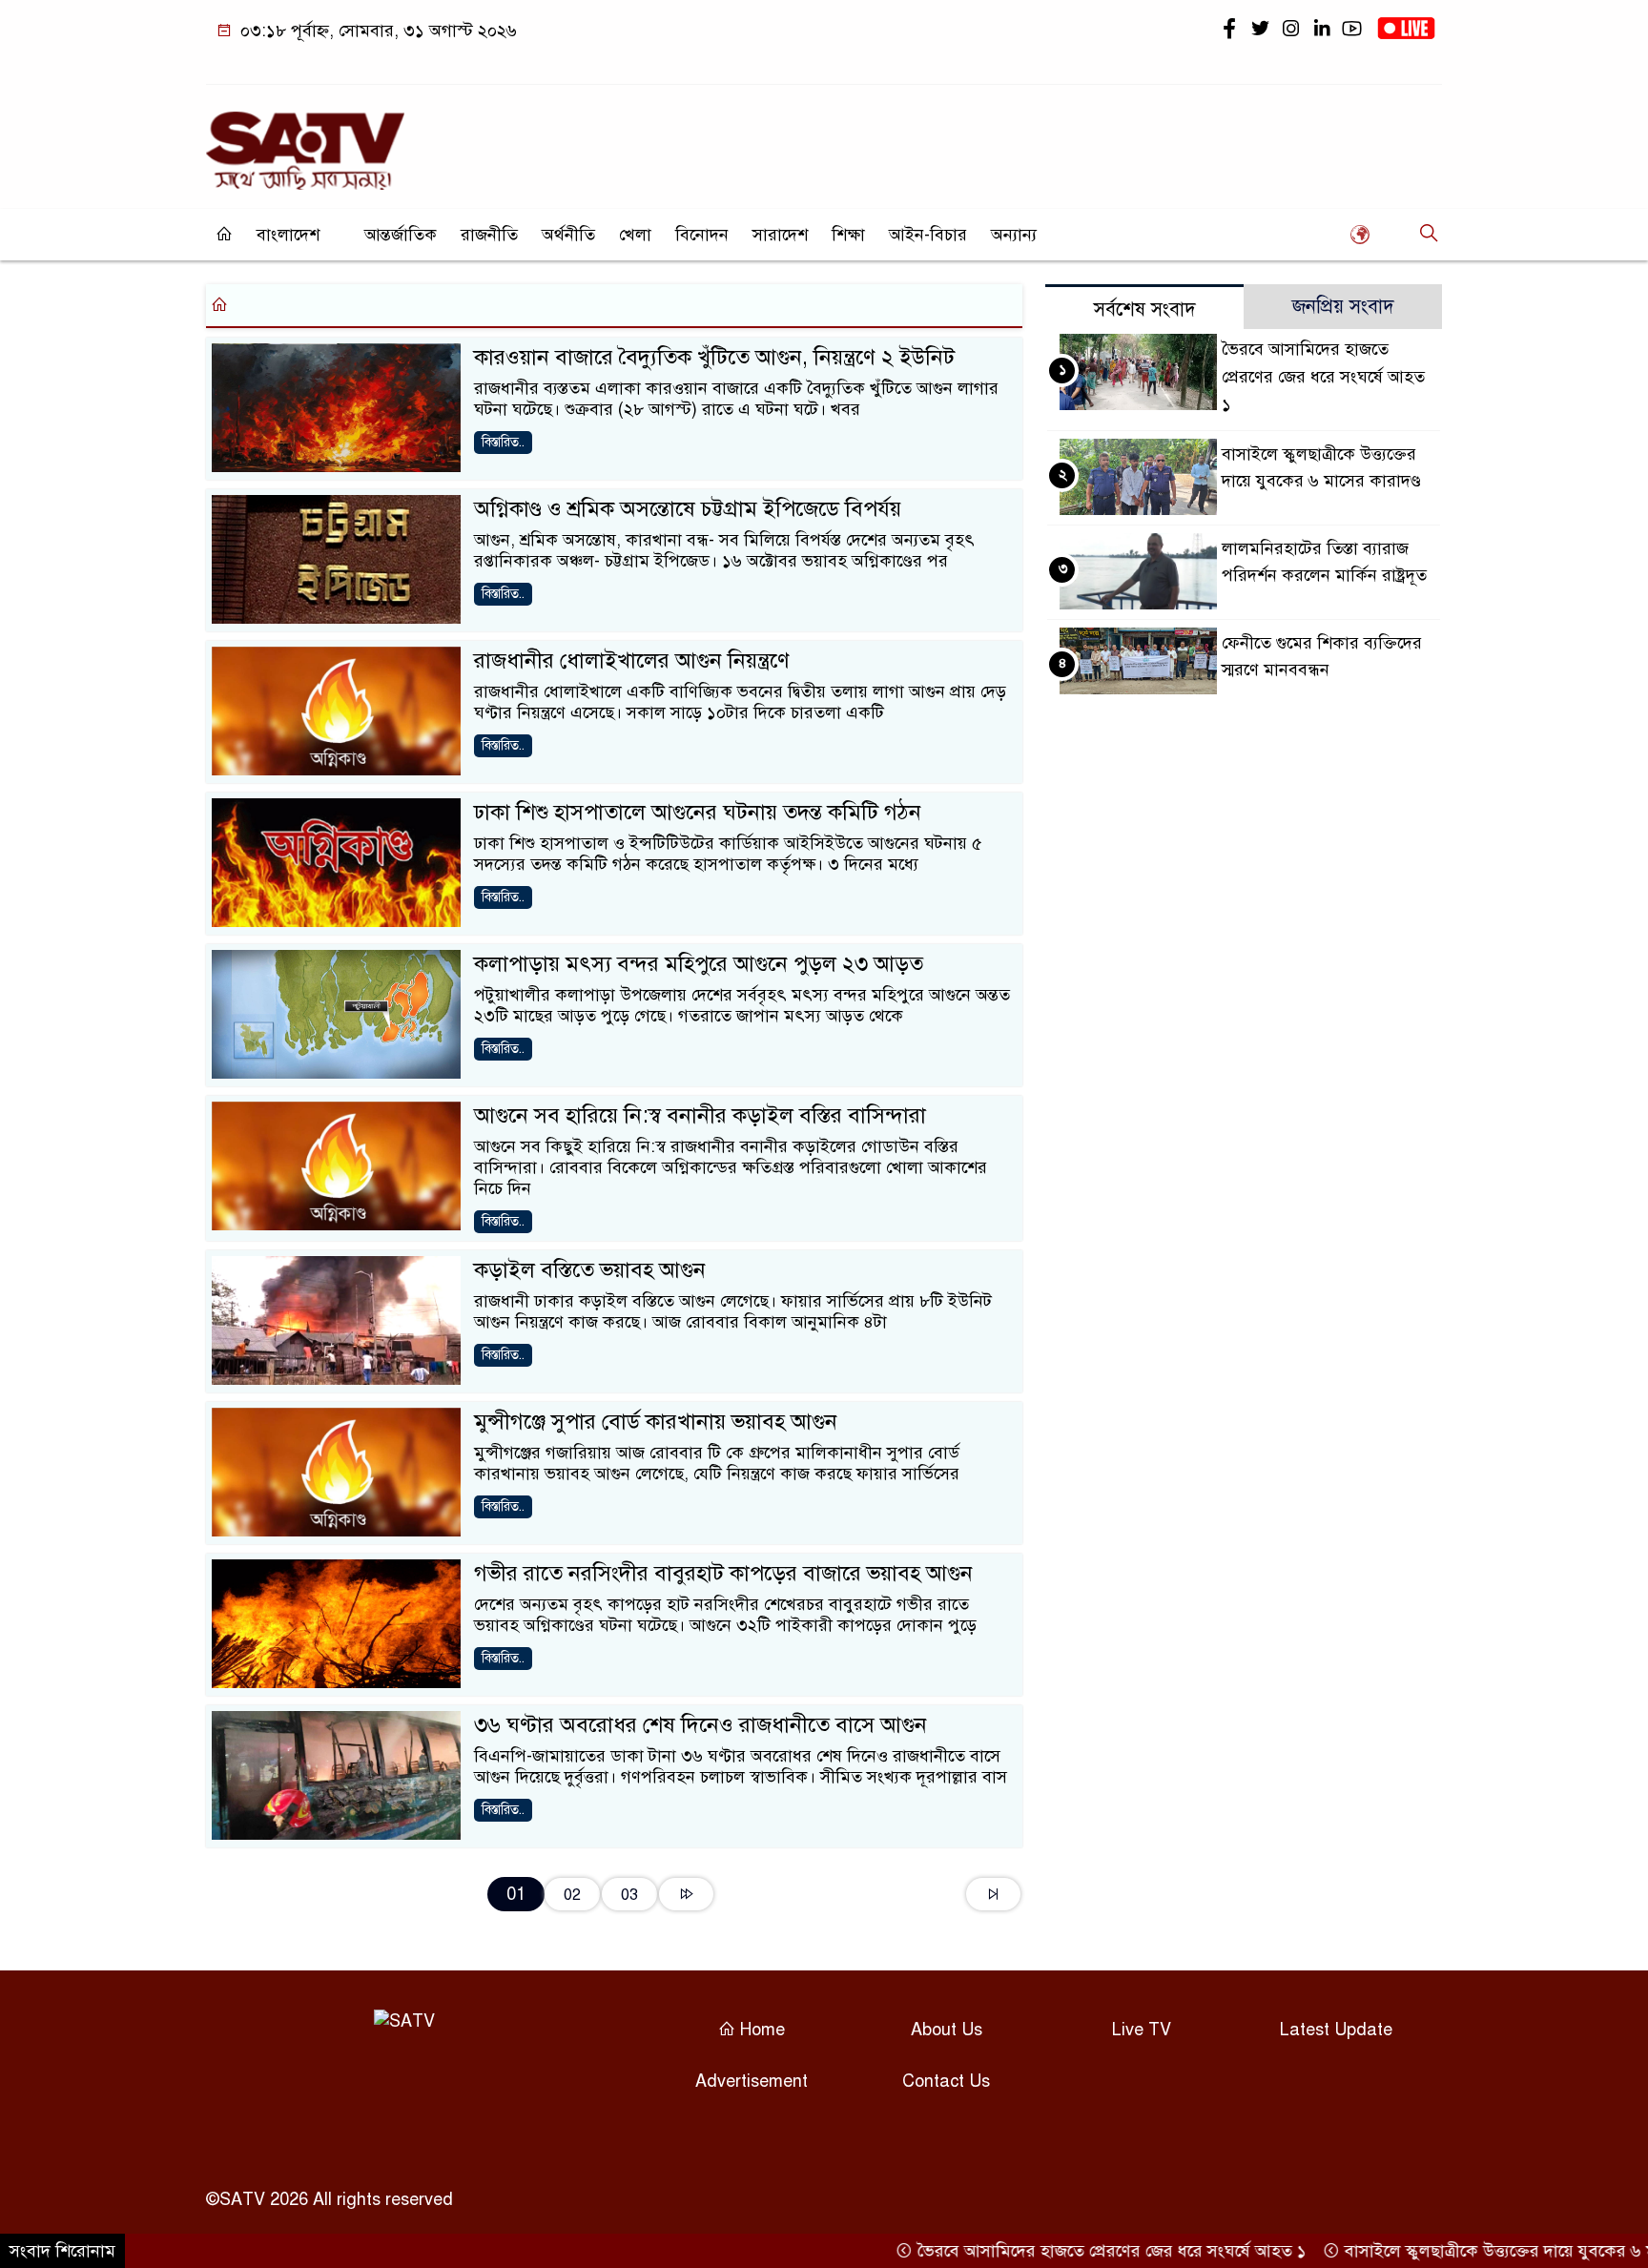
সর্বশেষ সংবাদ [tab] (1145, 309)
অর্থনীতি (568, 235)
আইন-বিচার (928, 235)
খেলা (635, 235)
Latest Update (1336, 2030)
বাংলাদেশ (288, 235)
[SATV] (305, 142)
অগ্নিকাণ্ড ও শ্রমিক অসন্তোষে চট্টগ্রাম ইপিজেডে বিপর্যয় (688, 509)
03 (629, 1895)
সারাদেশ (780, 235)
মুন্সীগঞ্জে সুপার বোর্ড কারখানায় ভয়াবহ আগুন (656, 1422)
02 (572, 1895)
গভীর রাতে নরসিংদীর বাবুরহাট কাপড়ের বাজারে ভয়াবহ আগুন (723, 1573)
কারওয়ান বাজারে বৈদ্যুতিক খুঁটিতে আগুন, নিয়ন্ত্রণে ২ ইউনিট (714, 357)
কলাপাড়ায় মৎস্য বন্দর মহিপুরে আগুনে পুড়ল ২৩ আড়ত (699, 964)
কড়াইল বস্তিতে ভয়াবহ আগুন (590, 1270)
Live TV (1142, 2030)
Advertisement (752, 2081)
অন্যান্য (1014, 235)
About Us (947, 2030)
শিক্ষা (848, 235)
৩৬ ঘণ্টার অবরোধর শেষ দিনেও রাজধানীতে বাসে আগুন (700, 1725)
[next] (686, 1894)
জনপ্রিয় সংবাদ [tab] (1343, 307)
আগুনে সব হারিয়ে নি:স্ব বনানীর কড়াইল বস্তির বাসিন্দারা (700, 1115)
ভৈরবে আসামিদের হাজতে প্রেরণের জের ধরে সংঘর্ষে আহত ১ (1323, 377)
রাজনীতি (489, 235)
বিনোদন (702, 235)
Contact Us (946, 2081)
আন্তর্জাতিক (401, 235)
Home (760, 2030)
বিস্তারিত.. (503, 442)
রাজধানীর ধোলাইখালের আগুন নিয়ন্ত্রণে (632, 660)
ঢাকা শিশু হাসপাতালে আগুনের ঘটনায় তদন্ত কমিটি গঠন (698, 812)
